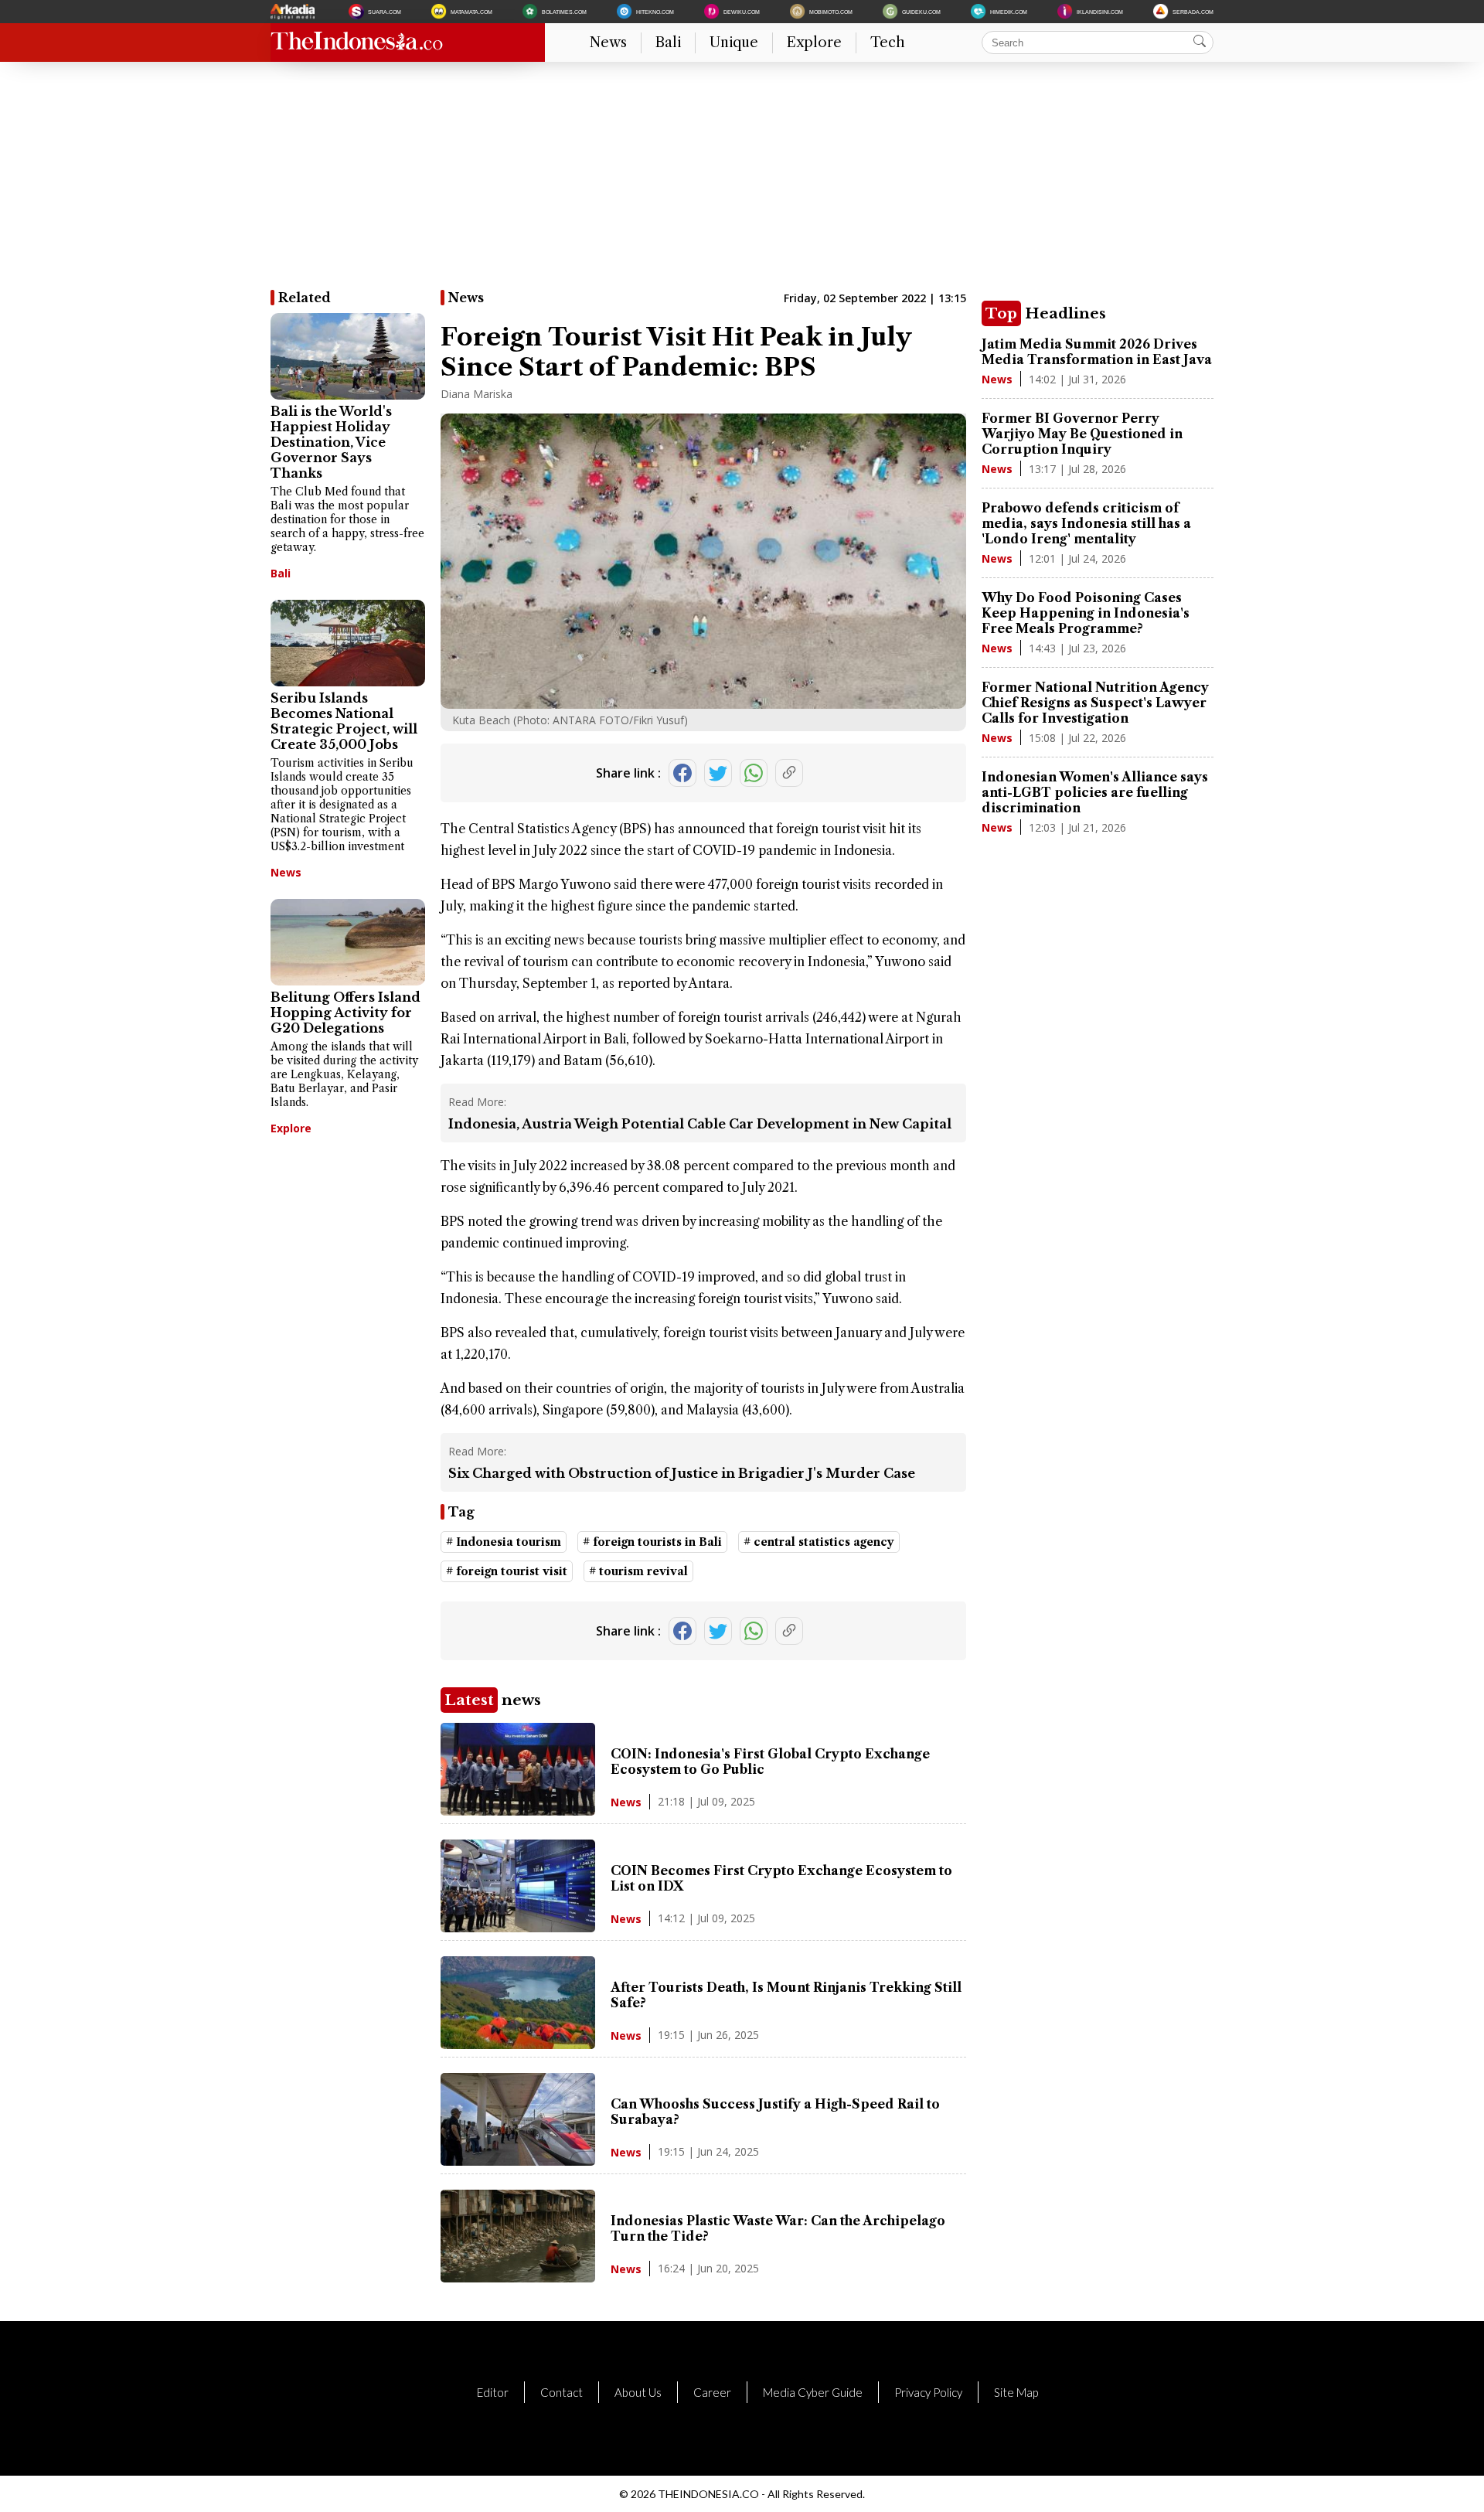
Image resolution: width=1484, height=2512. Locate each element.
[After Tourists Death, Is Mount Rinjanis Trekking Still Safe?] (518, 2044)
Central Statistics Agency (542, 829)
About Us (638, 2392)
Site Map (1016, 2392)
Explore (814, 43)
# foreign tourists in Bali (652, 1542)
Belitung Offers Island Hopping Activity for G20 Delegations (345, 1013)
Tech (888, 43)
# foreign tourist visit (507, 1571)
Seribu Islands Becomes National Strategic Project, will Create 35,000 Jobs (344, 721)
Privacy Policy (928, 2392)
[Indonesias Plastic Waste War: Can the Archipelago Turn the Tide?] (518, 2278)
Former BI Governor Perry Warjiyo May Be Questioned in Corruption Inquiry (1082, 434)
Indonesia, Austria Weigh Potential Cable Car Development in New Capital (700, 1124)
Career (712, 2392)
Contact (562, 2392)
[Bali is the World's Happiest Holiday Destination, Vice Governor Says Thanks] (348, 356)
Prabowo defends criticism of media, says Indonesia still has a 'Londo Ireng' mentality (1086, 523)
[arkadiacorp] (294, 12)
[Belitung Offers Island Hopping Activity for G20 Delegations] (348, 942)
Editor (493, 2392)
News (608, 43)
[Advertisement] (734, 182)
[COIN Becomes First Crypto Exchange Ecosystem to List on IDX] (518, 1928)
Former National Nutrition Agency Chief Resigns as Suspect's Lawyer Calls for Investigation (1095, 703)
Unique (734, 43)
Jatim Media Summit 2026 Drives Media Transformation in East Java (1097, 352)
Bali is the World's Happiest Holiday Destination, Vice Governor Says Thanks (331, 442)
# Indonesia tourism (504, 1542)
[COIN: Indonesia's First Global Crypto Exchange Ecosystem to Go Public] (518, 1811)
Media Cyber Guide (813, 2392)
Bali (668, 43)
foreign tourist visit (831, 829)
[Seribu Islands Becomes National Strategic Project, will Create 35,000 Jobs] (348, 643)
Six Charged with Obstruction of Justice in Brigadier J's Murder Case (682, 1473)
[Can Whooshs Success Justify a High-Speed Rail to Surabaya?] (518, 2161)
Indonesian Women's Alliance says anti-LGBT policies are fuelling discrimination (1095, 792)
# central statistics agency (819, 1542)
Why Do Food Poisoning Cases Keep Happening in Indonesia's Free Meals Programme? (1086, 613)
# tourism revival (638, 1571)
